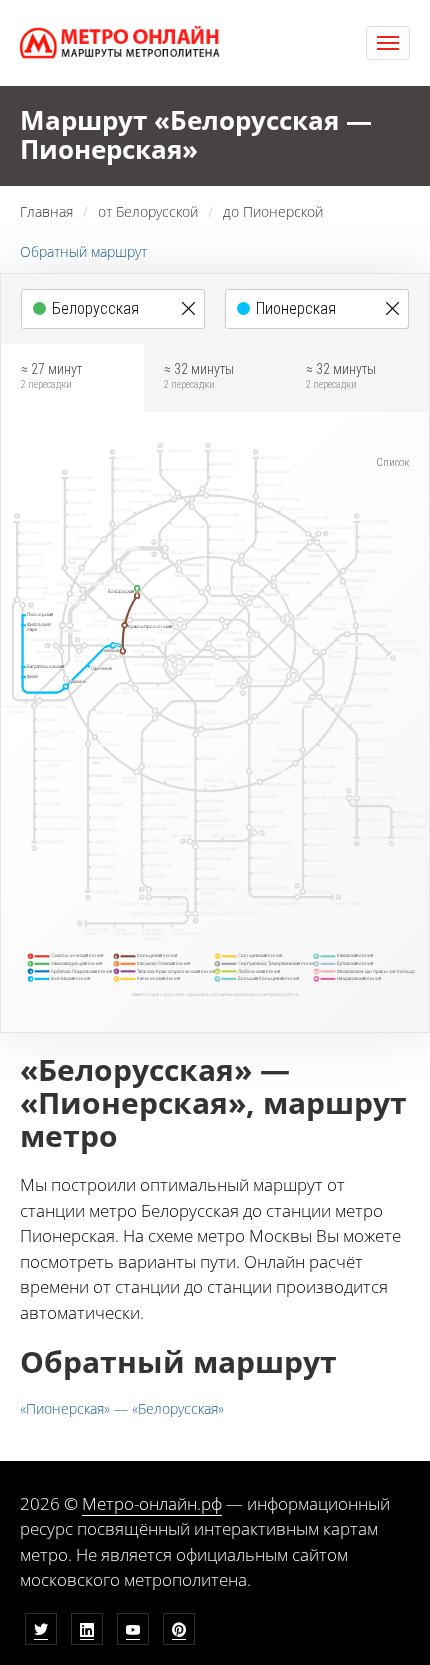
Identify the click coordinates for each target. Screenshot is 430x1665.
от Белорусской (148, 211)
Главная (46, 211)
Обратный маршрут (83, 251)
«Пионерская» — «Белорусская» (122, 1408)
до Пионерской (273, 211)
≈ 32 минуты (199, 376)
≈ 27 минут (51, 376)
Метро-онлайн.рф (152, 1503)
